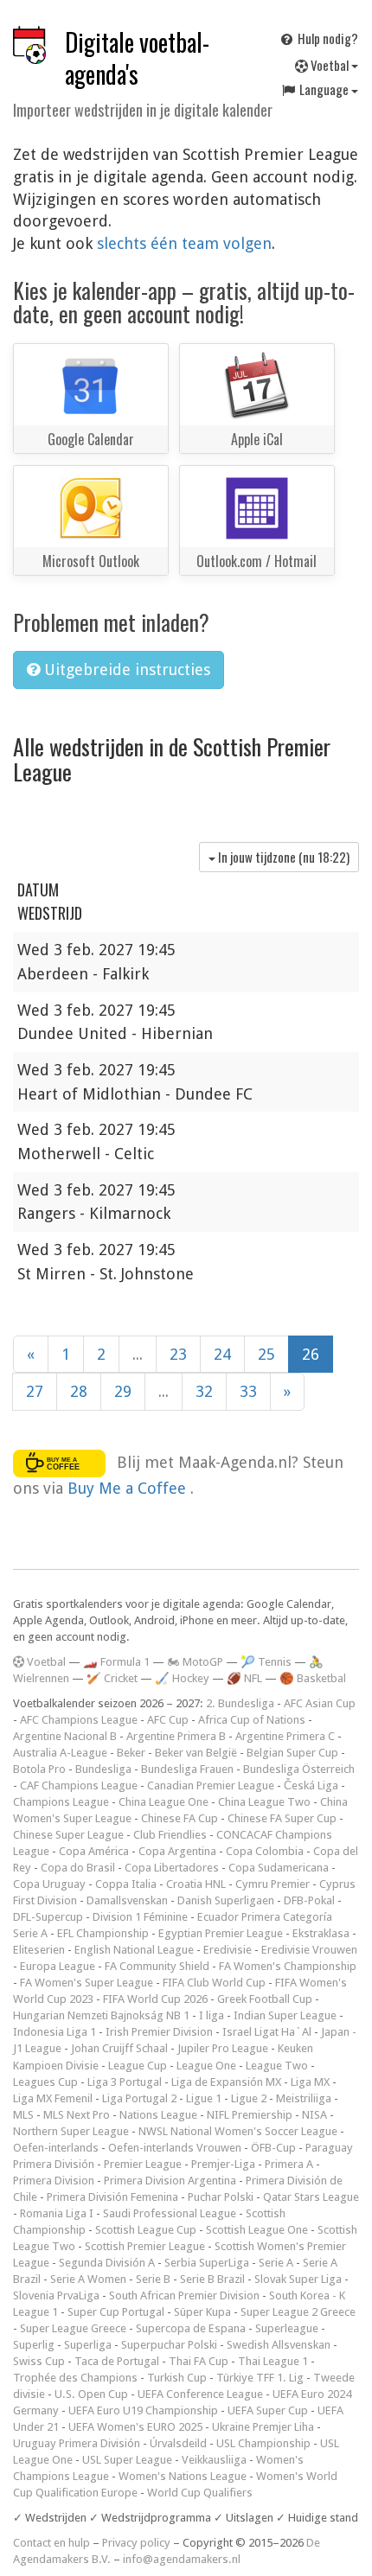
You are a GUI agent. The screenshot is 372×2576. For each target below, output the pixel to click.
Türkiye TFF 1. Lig (260, 2378)
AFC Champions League (79, 1720)
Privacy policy (136, 2543)
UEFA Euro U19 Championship (143, 2410)
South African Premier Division (184, 2295)
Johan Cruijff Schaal (119, 2048)
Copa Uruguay (49, 1884)
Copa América (94, 1851)
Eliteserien (39, 1950)
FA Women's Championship (288, 1966)
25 (266, 1354)
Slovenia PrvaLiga (56, 2295)
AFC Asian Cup (320, 1703)
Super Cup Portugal (116, 2312)
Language (324, 89)
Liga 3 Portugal (125, 2082)
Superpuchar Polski (169, 2345)
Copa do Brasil (78, 1868)
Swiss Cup (39, 2361)
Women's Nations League (183, 2476)
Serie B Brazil (212, 2279)
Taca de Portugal (117, 2361)
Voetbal (330, 65)
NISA (314, 2115)
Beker (131, 1753)
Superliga (88, 2345)
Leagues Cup (45, 2082)
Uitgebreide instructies (125, 670)
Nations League (158, 2115)
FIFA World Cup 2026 (155, 1999)
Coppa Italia (126, 1884)
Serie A (276, 2263)
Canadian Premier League (211, 1785)
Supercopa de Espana (191, 2328)
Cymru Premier (273, 1884)
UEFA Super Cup (268, 2410)
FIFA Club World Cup (214, 1983)
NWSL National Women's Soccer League (238, 2131)
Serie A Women (88, 2279)
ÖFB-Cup (273, 2148)
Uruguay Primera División (77, 2443)
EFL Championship (103, 1933)
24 (222, 1354)
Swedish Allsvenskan (279, 2345)
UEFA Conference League (200, 2394)
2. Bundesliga (240, 1703)
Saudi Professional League (170, 2213)
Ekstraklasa (321, 1933)
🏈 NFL (244, 1678)
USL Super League (127, 2460)
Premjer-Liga (223, 2164)
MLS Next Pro (77, 2115)
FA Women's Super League (87, 1983)
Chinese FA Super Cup (282, 1818)
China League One (164, 1802)
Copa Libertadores (172, 1868)
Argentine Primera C (285, 1736)
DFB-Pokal (309, 1900)
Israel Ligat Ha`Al (267, 2032)
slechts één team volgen (184, 243)
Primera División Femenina (112, 2197)
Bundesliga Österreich (299, 1769)
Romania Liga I (57, 2213)
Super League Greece (73, 2328)
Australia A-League (60, 1753)
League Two (277, 2066)
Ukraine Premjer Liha (263, 2427)
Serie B (153, 2279)
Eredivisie (228, 1950)
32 (204, 1391)
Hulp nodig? (327, 38)
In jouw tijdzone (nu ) (282, 857)
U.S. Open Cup (91, 2394)
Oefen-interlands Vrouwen (175, 2148)
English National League (134, 1950)
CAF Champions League (79, 1785)
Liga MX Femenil (53, 2098)
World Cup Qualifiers (200, 2493)
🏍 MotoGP (195, 1662)
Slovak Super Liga (298, 2279)
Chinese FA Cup (180, 1818)
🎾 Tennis (266, 1662)
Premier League (143, 2164)
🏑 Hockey (182, 1678)
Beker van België (196, 1753)
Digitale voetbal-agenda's (137, 58)
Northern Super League (71, 2131)
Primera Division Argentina (170, 2181)
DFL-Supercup (48, 1917)
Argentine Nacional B (65, 1736)
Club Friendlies (170, 1835)
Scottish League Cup (146, 2230)
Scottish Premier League (145, 2246)
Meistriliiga (304, 2098)
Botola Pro (39, 1769)
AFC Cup (168, 1720)
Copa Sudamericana (279, 1868)
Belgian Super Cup (292, 1753)
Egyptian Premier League (221, 1933)
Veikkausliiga (214, 2460)
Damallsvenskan (127, 1900)
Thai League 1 (273, 2361)
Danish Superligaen (226, 1900)
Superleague (287, 2328)
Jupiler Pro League (223, 2048)
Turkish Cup (177, 2378)
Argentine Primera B (176, 1736)
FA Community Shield (157, 1966)
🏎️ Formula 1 (116, 1662)
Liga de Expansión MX (226, 2082)
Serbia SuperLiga (207, 2263)
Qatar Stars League (311, 2197)
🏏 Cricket (112, 1678)
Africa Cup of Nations (252, 1720)
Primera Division (54, 2181)
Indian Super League (285, 2015)
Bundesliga (103, 1769)
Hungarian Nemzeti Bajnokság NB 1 (101, 2015)
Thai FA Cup (199, 2361)
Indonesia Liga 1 (55, 2032)
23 (178, 1354)
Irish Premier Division (159, 2032)
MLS (23, 2115)
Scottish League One (257, 2230)
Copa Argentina (177, 1851)
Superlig (34, 2345)
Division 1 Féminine (140, 1917)
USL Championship (263, 2443)
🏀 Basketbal (313, 1678)
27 (35, 1391)
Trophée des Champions (75, 2378)
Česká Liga (311, 1785)
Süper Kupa (202, 2312)
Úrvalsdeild (178, 2443)
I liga (212, 2015)
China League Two (264, 1802)
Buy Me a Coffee (129, 1488)
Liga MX (310, 2082)
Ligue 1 (204, 2098)
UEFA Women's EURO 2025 (135, 2427)
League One (206, 2066)
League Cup (138, 2066)
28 (79, 1391)
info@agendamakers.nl (182, 2559)
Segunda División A (107, 2263)
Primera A (289, 2164)
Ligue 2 (249, 2098)
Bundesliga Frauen (187, 1769)
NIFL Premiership (250, 2115)
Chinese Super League (68, 1835)
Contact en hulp (51, 2543)
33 (248, 1391)
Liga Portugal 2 (139, 2098)
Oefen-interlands (56, 2148)
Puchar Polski (221, 2197)
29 (123, 1391)
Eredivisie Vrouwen (309, 1950)
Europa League (58, 1966)
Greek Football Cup (265, 1999)
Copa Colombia (265, 1851)
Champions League (61, 1802)
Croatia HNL (196, 1884)
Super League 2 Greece (298, 2312)
